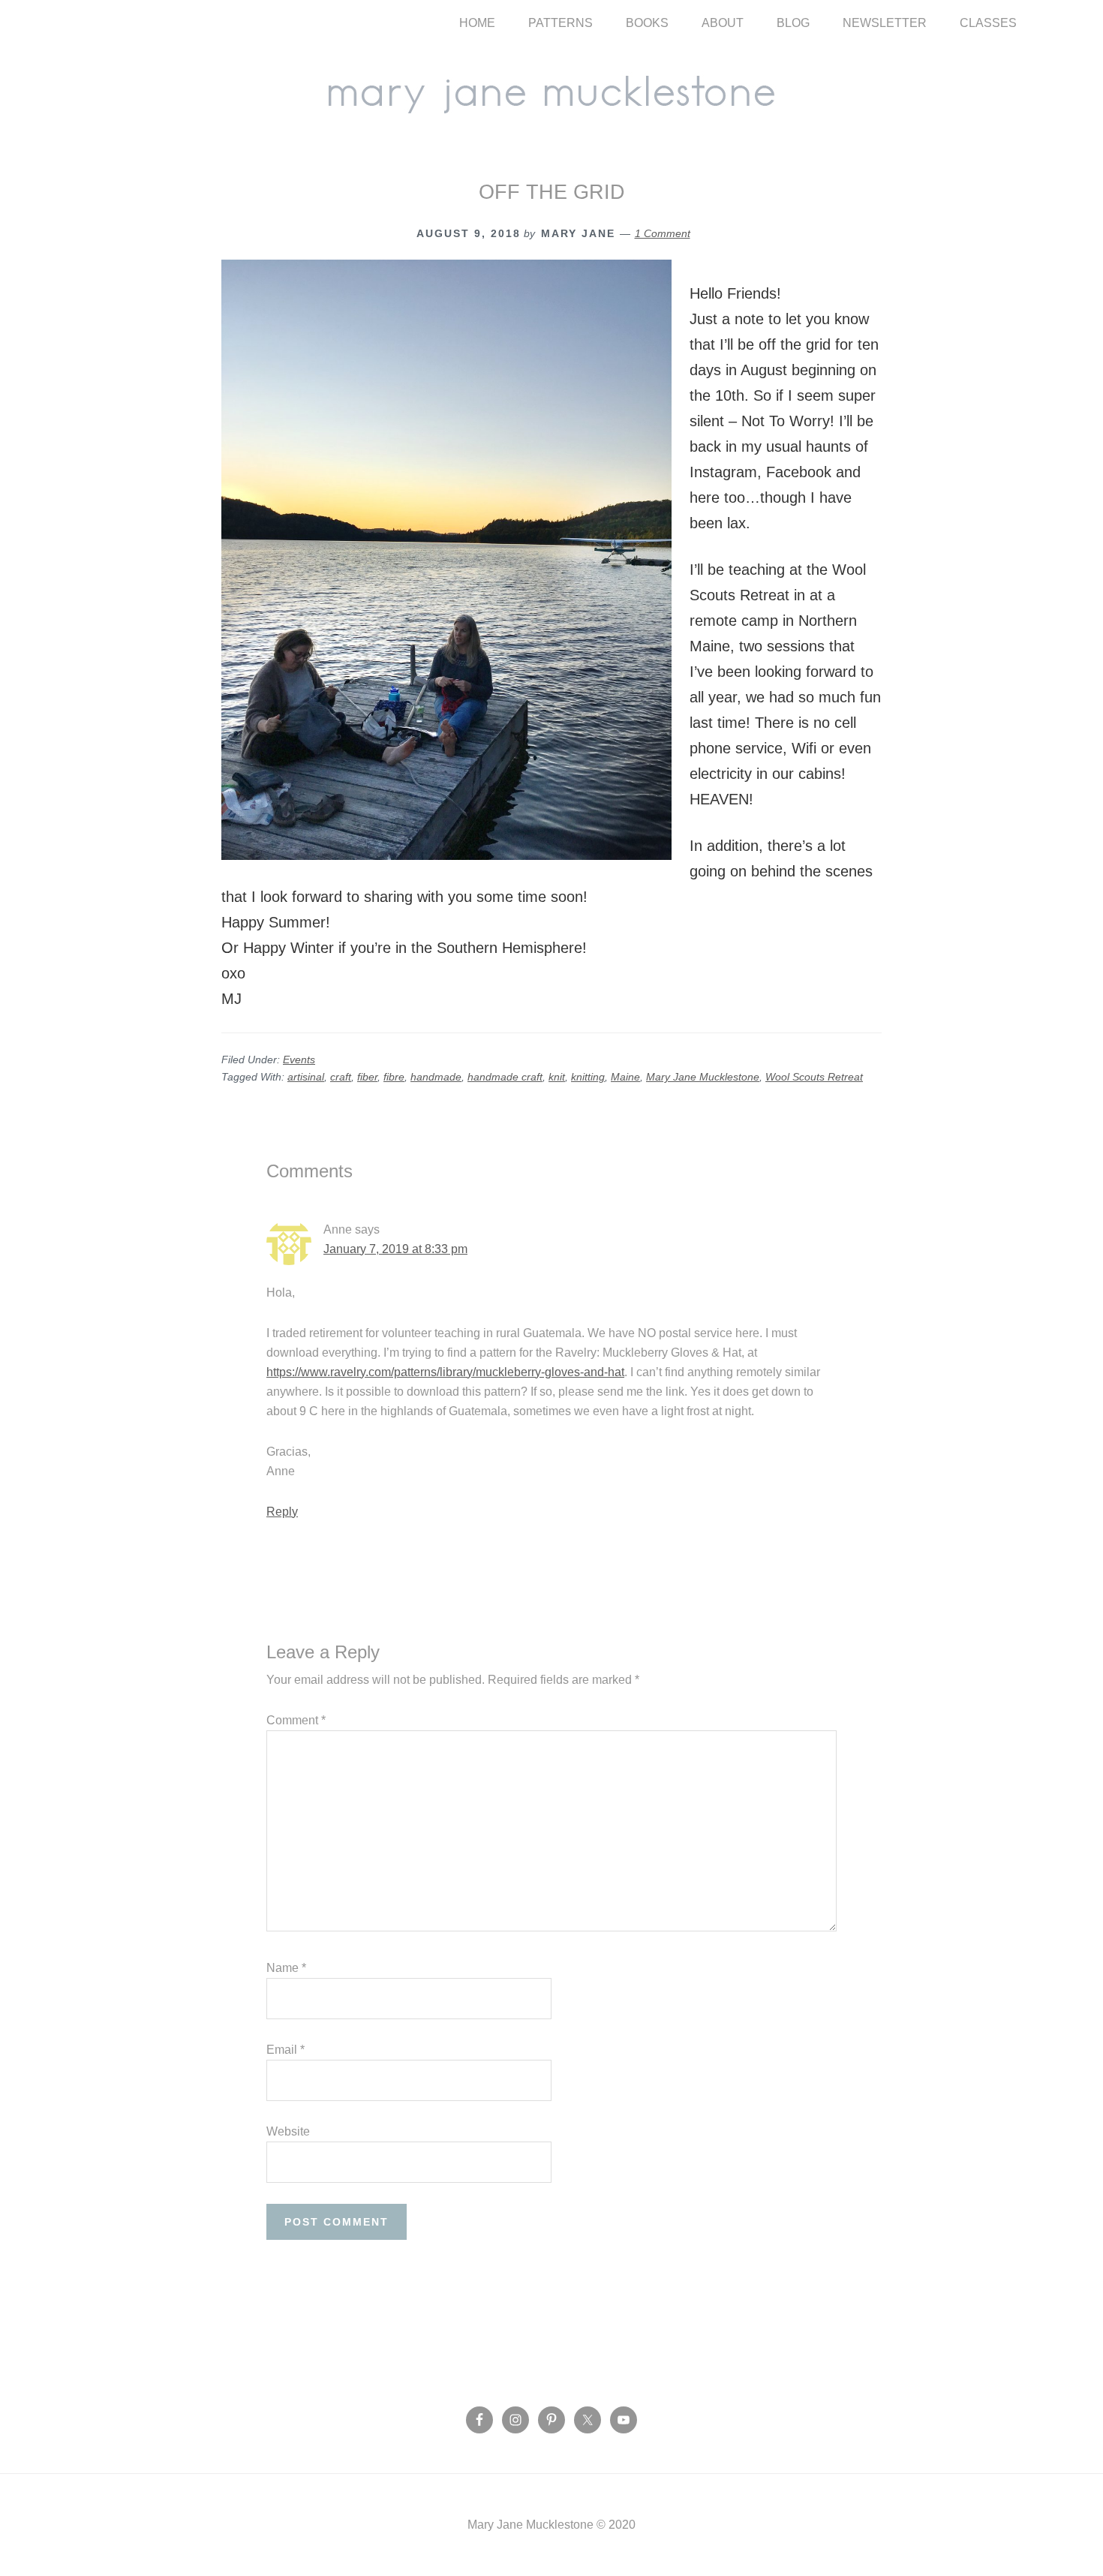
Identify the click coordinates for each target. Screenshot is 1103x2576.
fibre (394, 1077)
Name (286, 1968)
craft (341, 1077)
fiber (367, 1077)
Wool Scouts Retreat (814, 1077)
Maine (625, 1077)
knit (557, 1077)
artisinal (306, 1077)
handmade (436, 1077)
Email (286, 2050)
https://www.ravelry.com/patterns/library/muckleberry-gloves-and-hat (445, 1372)
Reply (282, 1512)
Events (299, 1060)
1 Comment (663, 233)
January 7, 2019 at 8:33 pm (395, 1249)
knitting (588, 1077)
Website (288, 2131)
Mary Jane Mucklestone (551, 92)
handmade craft (505, 1077)
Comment (296, 1720)
